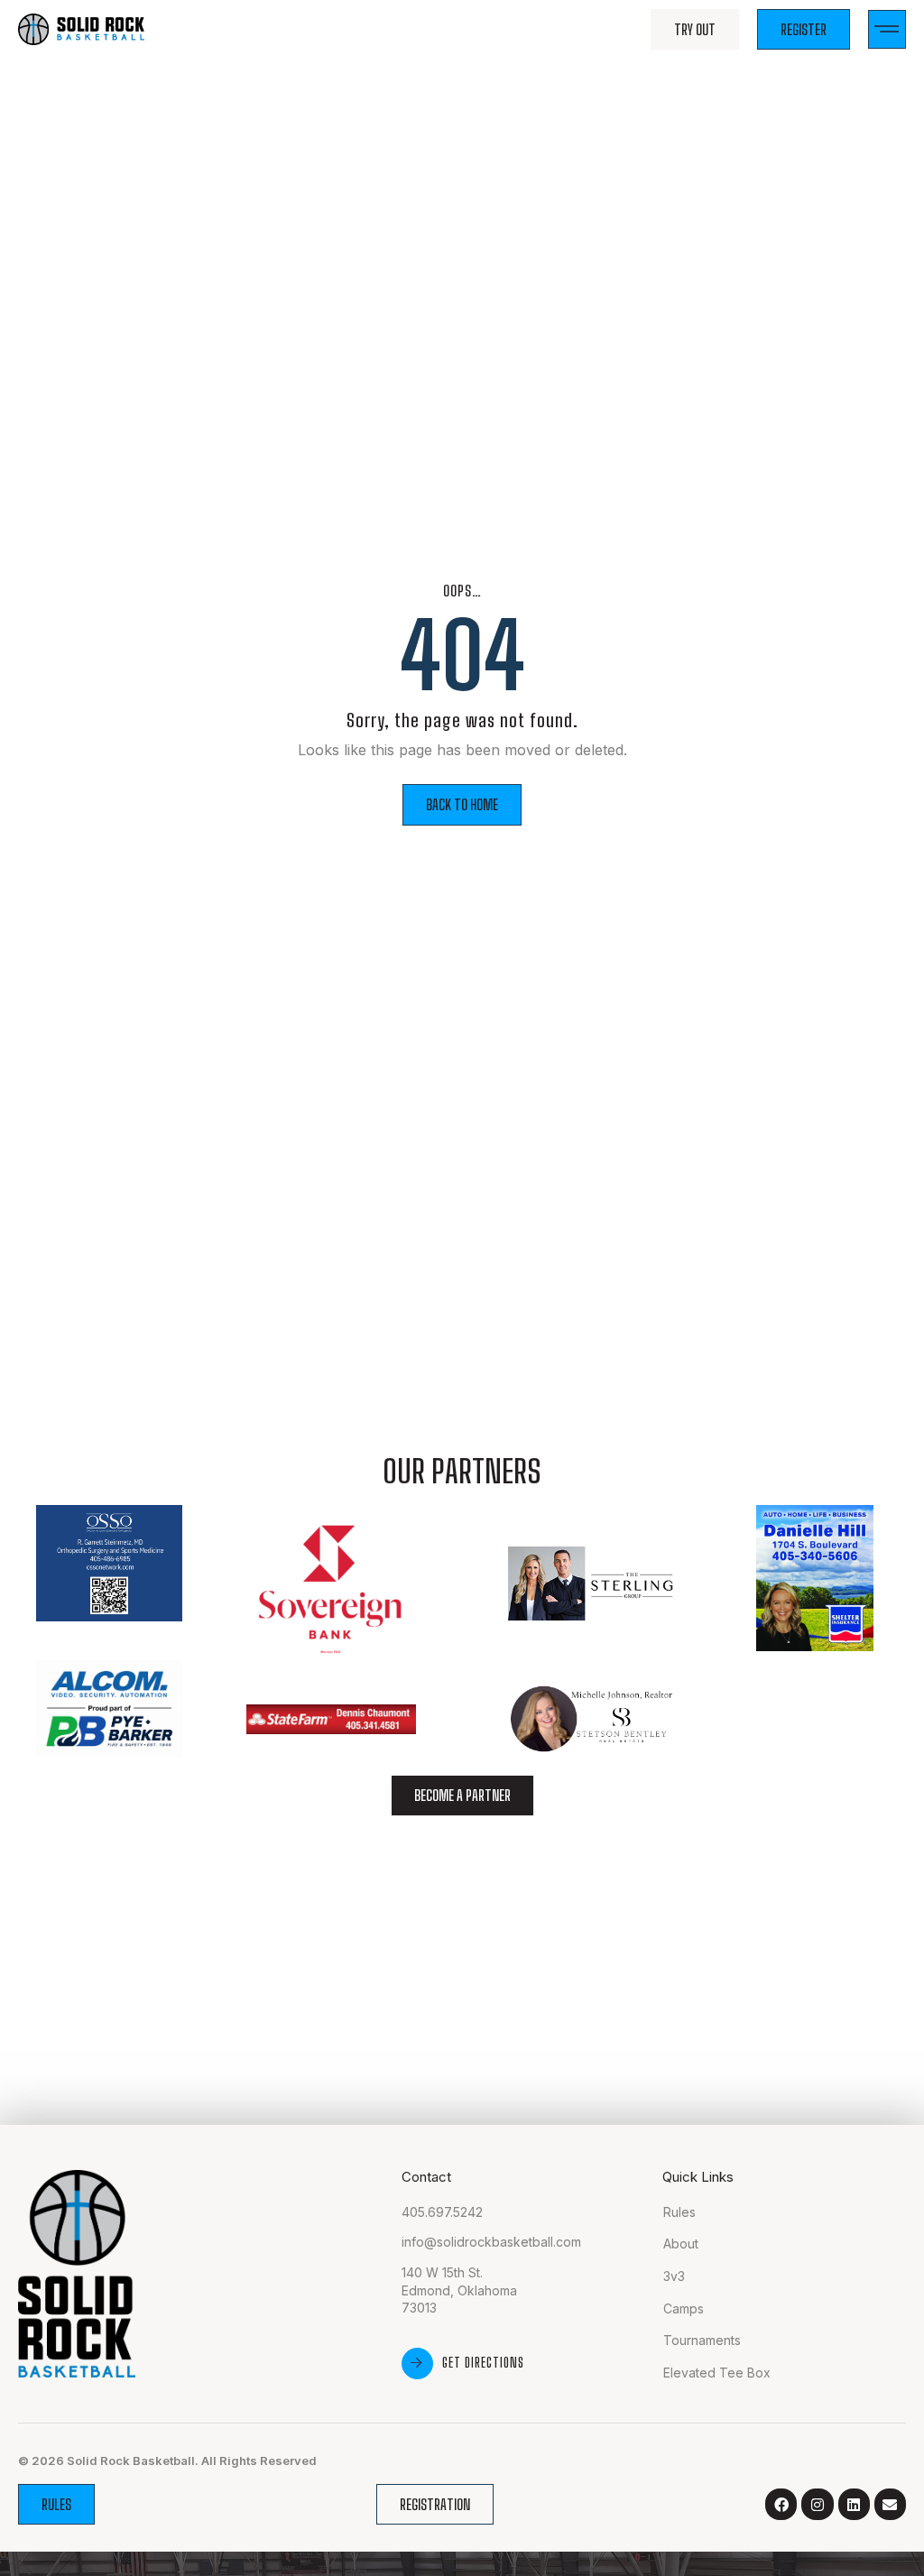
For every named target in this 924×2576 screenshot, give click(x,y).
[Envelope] (890, 2504)
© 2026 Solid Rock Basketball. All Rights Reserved (167, 2461)
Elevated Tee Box (717, 2373)
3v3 (674, 2276)
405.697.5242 (442, 2212)
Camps (684, 2308)
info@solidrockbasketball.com (491, 2242)
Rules (679, 2212)
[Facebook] (781, 2504)
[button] (887, 29)
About (681, 2244)
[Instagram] (817, 2504)
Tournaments (702, 2340)
